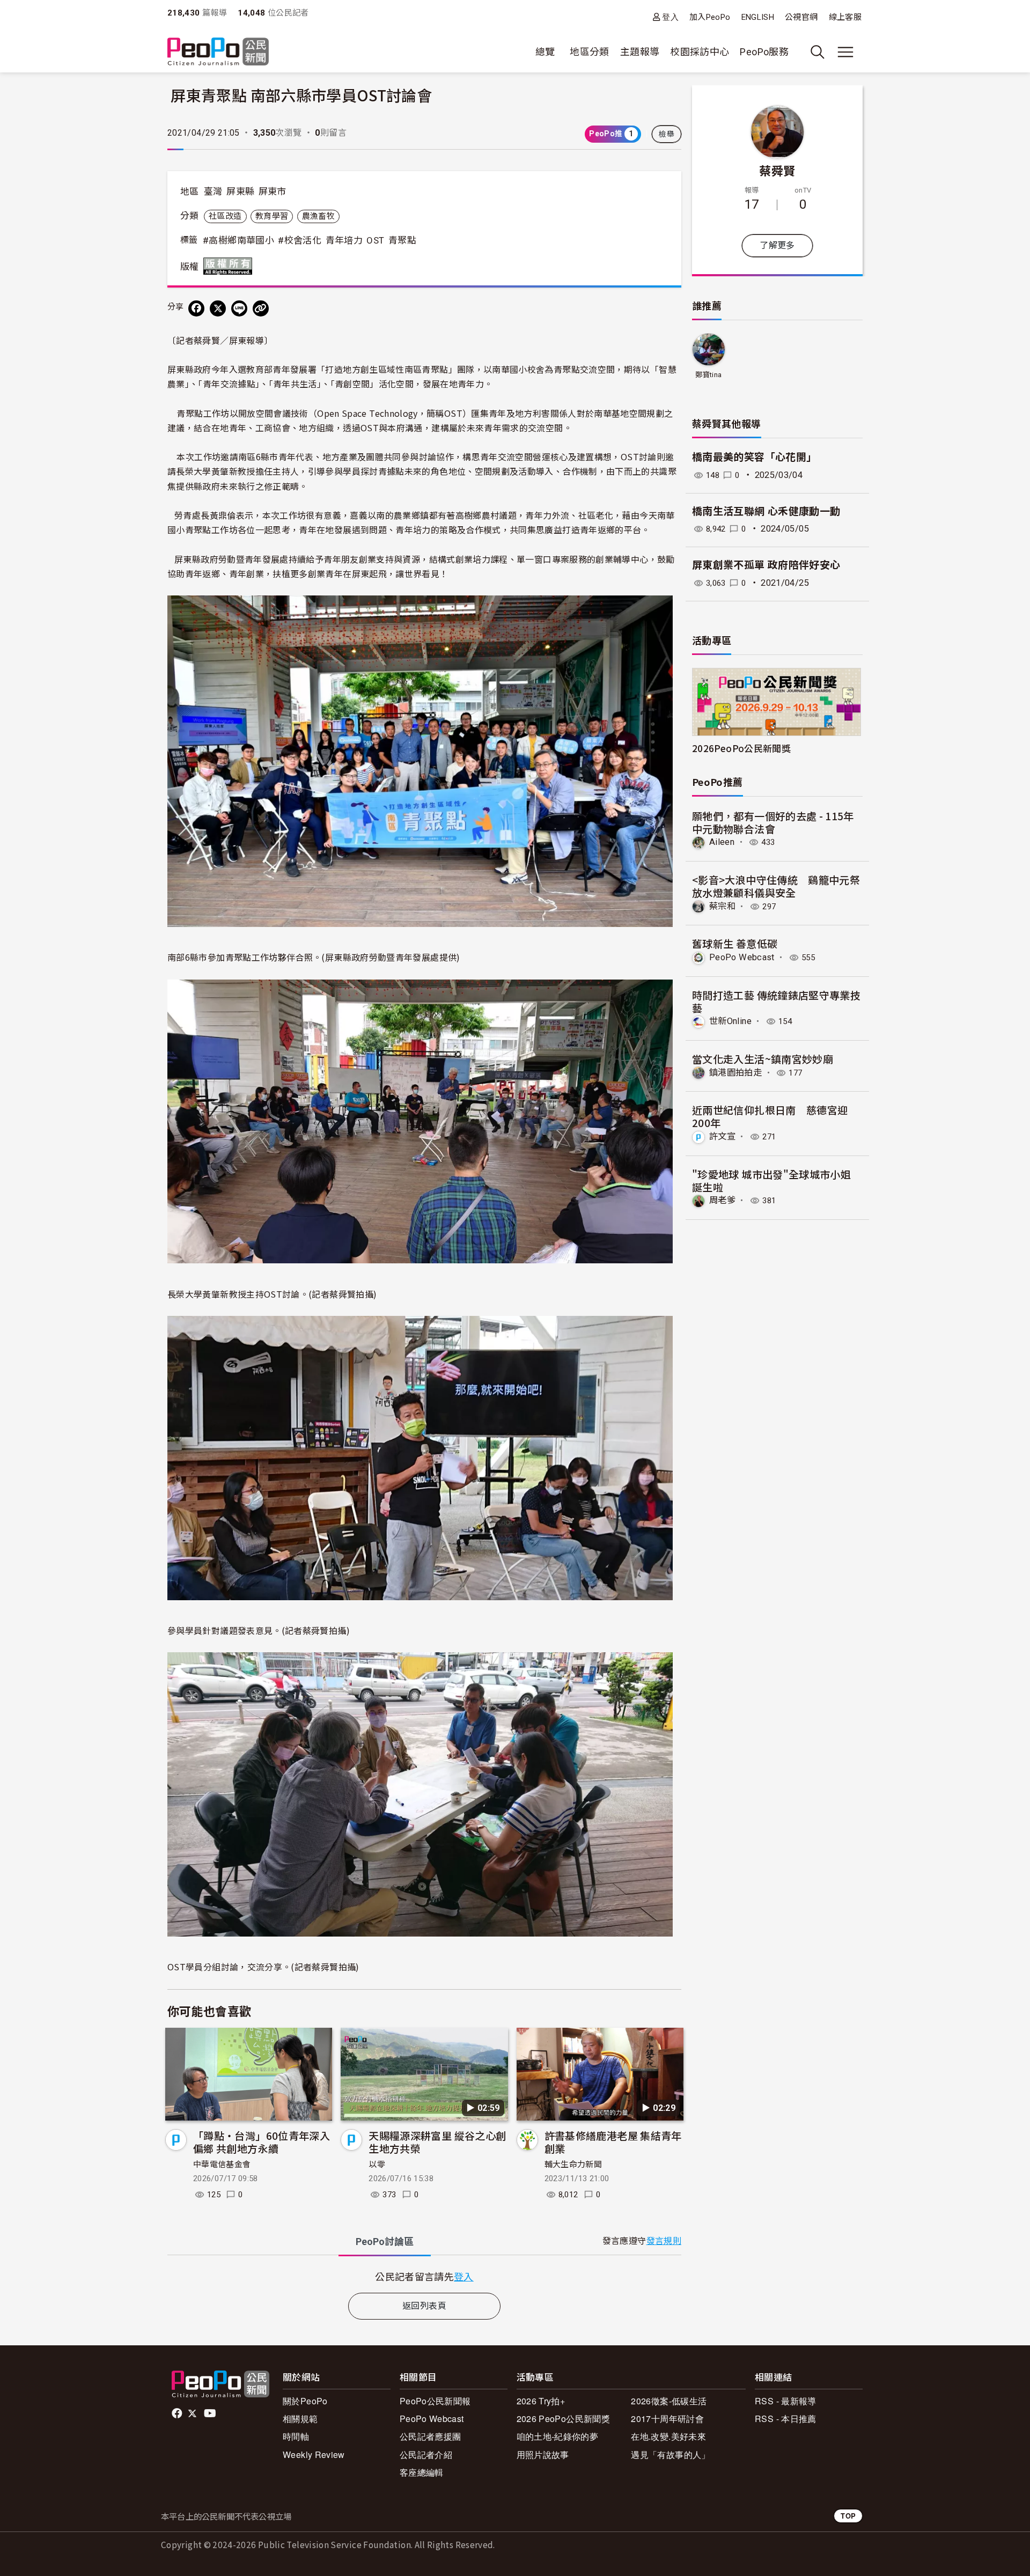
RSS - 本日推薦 (786, 2419)
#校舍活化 (300, 240)
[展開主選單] (845, 52)
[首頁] (218, 52)
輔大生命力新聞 (573, 2165)
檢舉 (667, 134)
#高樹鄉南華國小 (238, 240)
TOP (848, 2516)
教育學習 (272, 216)
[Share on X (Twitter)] (218, 308)
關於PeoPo (305, 2401)
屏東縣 (240, 192)
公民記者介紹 (426, 2454)
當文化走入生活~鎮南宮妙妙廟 (763, 1059)
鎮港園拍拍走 (735, 1073)
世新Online (730, 1021)
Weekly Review (314, 2454)
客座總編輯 (422, 2472)
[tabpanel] (424, 2276)
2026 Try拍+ (541, 2401)
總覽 (545, 52)
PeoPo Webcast (742, 957)
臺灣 (213, 192)
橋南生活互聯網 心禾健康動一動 (766, 511)
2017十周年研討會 (667, 2419)
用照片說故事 (543, 2454)
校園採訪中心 (700, 52)
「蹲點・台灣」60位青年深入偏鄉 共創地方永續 (262, 2142)
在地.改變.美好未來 (668, 2436)
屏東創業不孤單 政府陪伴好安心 (766, 565)
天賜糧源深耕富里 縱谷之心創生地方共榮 (437, 2142)
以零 (377, 2165)
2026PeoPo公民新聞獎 (741, 748)
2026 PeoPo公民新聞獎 (563, 2419)
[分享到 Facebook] (196, 308)
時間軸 (296, 2436)
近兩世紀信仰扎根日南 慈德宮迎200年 (770, 1116)
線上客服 (845, 17)
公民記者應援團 (431, 2436)
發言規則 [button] (664, 2241)
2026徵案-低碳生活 (669, 2401)
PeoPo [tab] (385, 2242)
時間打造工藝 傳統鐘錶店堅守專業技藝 (776, 1001)
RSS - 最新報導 (786, 2401)
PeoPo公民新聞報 (435, 2401)
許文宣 (722, 1136)
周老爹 (722, 1200)
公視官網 (801, 17)
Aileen (722, 842)
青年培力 (344, 240)
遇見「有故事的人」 (670, 2454)
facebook (178, 2413)
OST (375, 240)
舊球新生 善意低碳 (735, 943)
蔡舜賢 (777, 170)
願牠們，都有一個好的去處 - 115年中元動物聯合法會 (773, 822)
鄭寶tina (708, 375)
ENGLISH (758, 17)
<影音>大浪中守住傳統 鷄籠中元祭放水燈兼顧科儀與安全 (776, 886)
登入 (670, 17)
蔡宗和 (722, 906)
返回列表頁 (424, 2306)
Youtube (211, 2413)
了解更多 (777, 245)
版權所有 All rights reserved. (230, 266)
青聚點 (402, 240)
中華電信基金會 (222, 2165)
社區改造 (225, 216)
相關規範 (300, 2419)
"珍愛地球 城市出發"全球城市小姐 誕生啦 (771, 1180)
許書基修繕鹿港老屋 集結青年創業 (613, 2142)
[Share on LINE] (239, 308)
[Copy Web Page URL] (261, 308)
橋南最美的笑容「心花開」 (754, 457)
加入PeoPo (710, 17)
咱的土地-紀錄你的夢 (558, 2436)
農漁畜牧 (318, 216)
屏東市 (273, 192)
